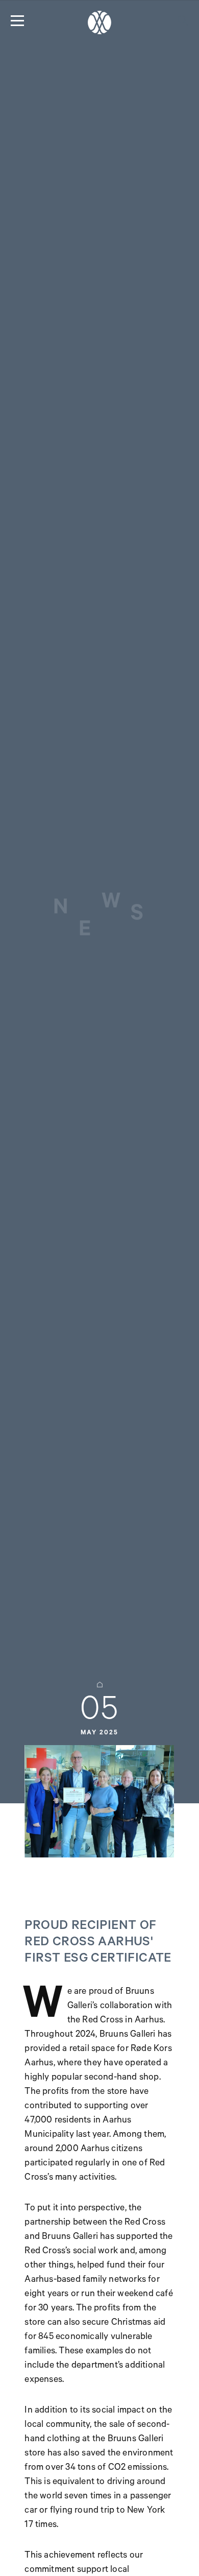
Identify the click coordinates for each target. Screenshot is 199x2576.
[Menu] (17, 20)
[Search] (183, 20)
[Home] (99, 22)
